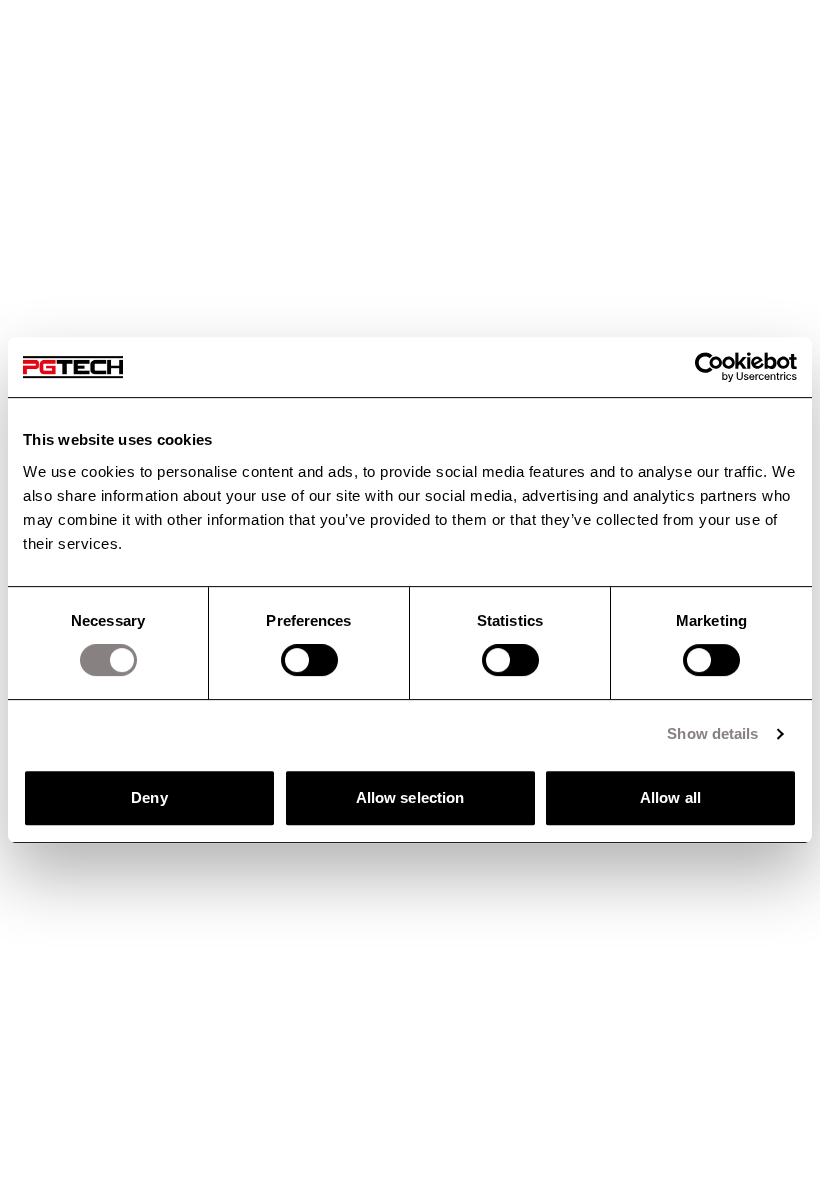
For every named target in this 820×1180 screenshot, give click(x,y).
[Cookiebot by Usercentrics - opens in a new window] (709, 367)
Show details (712, 733)
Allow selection (410, 797)
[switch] (309, 660)
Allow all (670, 797)
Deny (149, 797)
